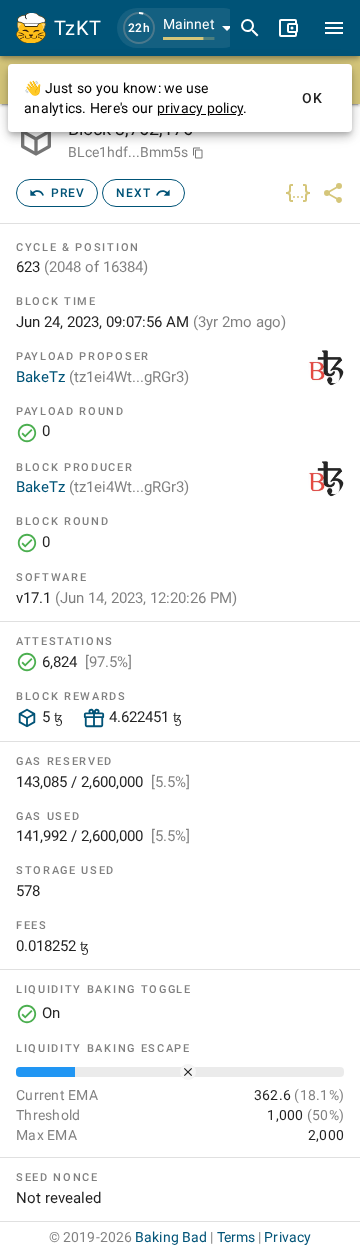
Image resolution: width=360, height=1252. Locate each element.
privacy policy (200, 108)
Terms (236, 1237)
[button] (180, 28)
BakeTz (102, 377)
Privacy (287, 1237)
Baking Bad (171, 1237)
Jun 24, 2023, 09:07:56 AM (151, 322)
